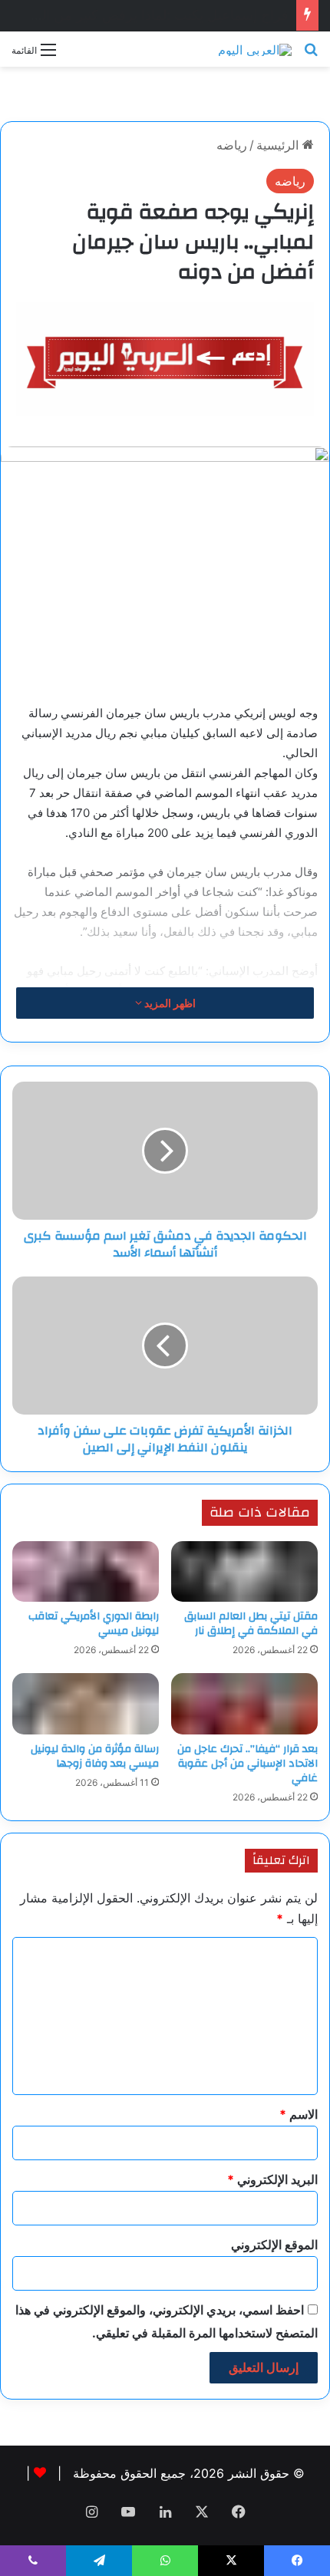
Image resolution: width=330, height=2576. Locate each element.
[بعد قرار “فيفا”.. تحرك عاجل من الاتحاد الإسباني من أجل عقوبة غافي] (244, 1704)
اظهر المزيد (169, 1003)
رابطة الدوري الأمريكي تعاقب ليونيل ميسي (94, 1624)
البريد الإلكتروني (272, 2179)
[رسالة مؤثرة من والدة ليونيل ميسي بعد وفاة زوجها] (86, 1704)
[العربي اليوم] (255, 49)
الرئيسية (279, 145)
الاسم (299, 2114)
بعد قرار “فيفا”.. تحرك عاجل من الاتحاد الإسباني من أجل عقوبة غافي (247, 1764)
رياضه (232, 145)
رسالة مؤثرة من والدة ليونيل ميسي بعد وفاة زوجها (95, 1756)
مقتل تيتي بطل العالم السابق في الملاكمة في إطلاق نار (251, 1624)
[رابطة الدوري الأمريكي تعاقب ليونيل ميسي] (86, 1572)
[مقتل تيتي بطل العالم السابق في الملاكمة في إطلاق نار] (244, 1572)
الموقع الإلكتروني (274, 2245)
